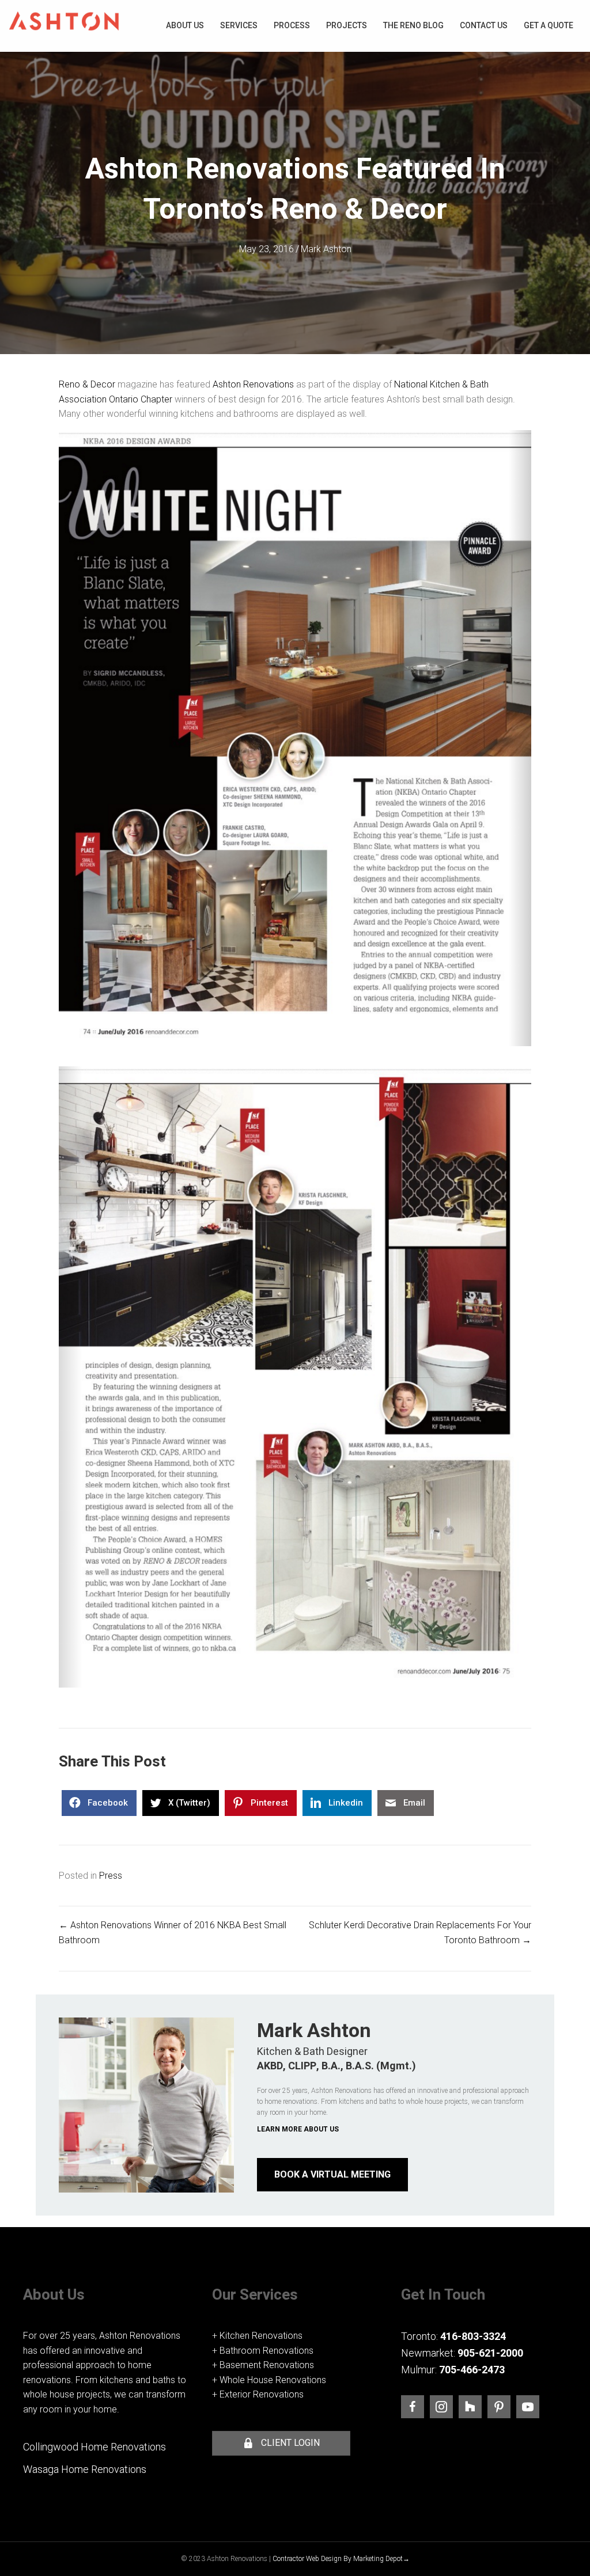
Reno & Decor (87, 384)
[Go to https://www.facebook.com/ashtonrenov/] (413, 2407)
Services (239, 25)
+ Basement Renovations (263, 2365)
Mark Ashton (326, 249)
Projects (347, 25)
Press (111, 1876)
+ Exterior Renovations (258, 2394)
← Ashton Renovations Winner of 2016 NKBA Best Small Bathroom (173, 1933)
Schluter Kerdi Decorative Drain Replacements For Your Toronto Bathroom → (420, 1933)
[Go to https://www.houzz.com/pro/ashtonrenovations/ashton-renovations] (470, 2407)
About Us (185, 25)
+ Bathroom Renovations (263, 2351)
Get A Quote (549, 25)
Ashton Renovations (253, 384)
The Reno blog (413, 25)
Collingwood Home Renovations (94, 2447)
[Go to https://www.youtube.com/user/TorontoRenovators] (528, 2407)
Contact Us (484, 25)
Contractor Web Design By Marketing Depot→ (341, 2559)
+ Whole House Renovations (269, 2380)
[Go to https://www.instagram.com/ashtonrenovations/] (441, 2407)
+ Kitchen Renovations (257, 2336)
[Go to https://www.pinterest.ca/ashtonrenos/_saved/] (499, 2407)
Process (292, 25)
